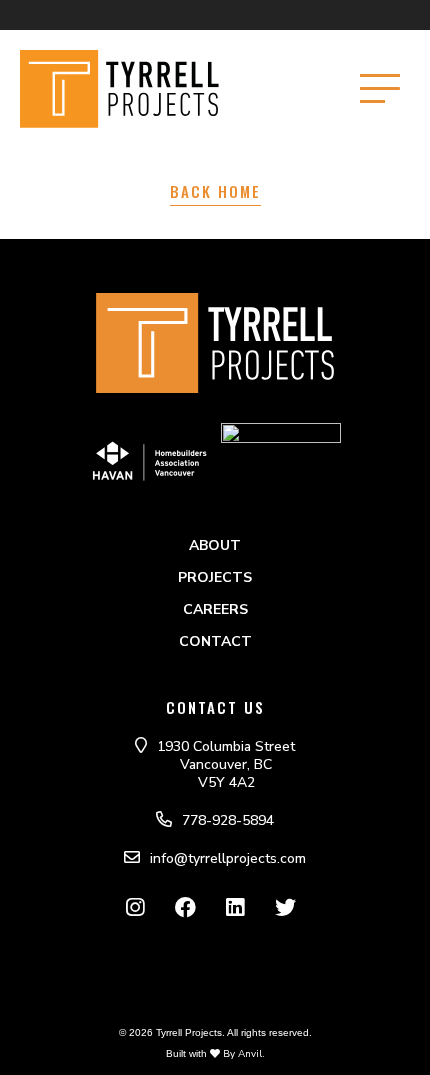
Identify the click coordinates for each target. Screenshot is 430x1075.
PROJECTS (215, 577)
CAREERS (215, 609)
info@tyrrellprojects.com (228, 859)
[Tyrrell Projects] (144, 89)
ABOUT (215, 545)
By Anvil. (242, 1054)
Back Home (215, 191)
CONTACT (215, 641)
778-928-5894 (228, 821)
